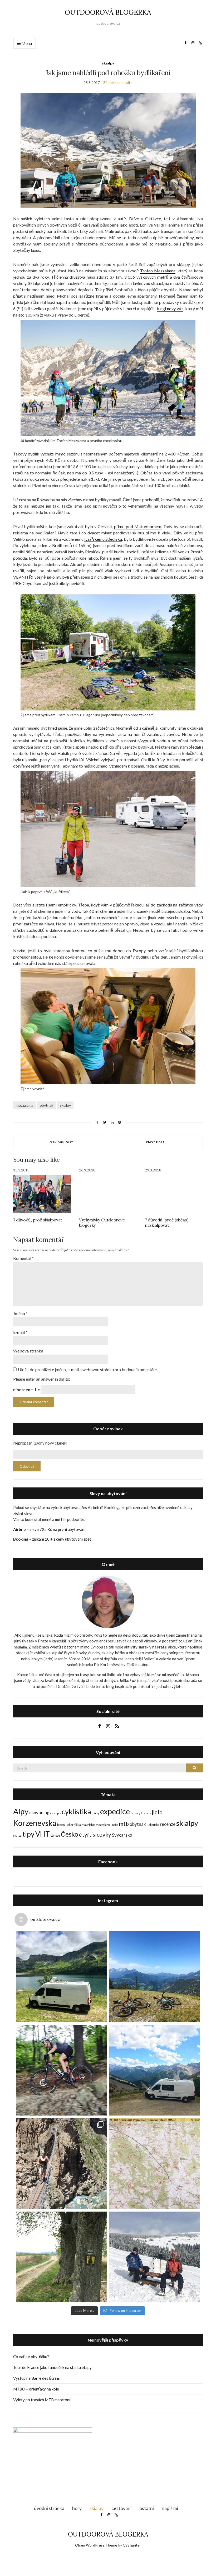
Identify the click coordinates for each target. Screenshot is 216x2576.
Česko (70, 1834)
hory (77, 2508)
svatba (17, 1835)
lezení (61, 1825)
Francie (146, 1813)
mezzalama (24, 1105)
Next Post (155, 1142)
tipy (28, 1834)
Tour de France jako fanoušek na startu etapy (52, 2367)
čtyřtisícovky (95, 1834)
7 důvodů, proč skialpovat (38, 1220)
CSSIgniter (132, 2545)
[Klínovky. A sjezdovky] (155, 2257)
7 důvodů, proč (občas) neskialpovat (166, 1222)
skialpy (108, 63)
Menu (26, 43)
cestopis (56, 1813)
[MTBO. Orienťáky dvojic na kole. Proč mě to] (155, 2164)
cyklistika (76, 1811)
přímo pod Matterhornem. (138, 526)
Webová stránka (28, 1351)
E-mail (20, 1332)
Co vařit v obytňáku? (31, 2357)
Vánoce (55, 1835)
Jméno (20, 1313)
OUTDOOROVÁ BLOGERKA (108, 12)
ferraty (135, 1813)
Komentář (23, 1258)
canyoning (39, 1813)
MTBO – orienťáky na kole (36, 2389)
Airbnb (19, 1529)
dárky (96, 1813)
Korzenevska (35, 1823)
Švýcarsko (122, 1835)
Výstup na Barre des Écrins (36, 2378)
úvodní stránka (49, 2508)
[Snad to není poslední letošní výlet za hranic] (155, 1977)
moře (115, 1825)
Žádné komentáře (118, 82)
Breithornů (62, 545)
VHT (43, 1834)
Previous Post (61, 1142)
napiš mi (170, 2508)
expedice (115, 1811)
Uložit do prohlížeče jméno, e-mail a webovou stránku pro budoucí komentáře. (88, 1369)
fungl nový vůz (170, 309)
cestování (121, 2508)
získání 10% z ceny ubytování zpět (62, 1539)
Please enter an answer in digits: (42, 1379)
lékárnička (74, 1825)
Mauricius (88, 1825)
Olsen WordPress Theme (96, 2545)
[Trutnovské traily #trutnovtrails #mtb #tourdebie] (61, 2070)
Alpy (21, 1811)
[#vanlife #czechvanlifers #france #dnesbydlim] (155, 2070)
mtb (124, 1824)
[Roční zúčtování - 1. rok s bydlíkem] (61, 1977)
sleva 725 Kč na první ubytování (57, 1529)
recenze (168, 1824)
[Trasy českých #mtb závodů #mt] (61, 2257)
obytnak (46, 1105)
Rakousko (153, 1825)
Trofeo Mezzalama (158, 271)
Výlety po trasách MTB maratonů (42, 2400)
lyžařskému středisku (103, 539)
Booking (21, 1539)
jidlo (157, 1812)
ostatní (147, 2508)
